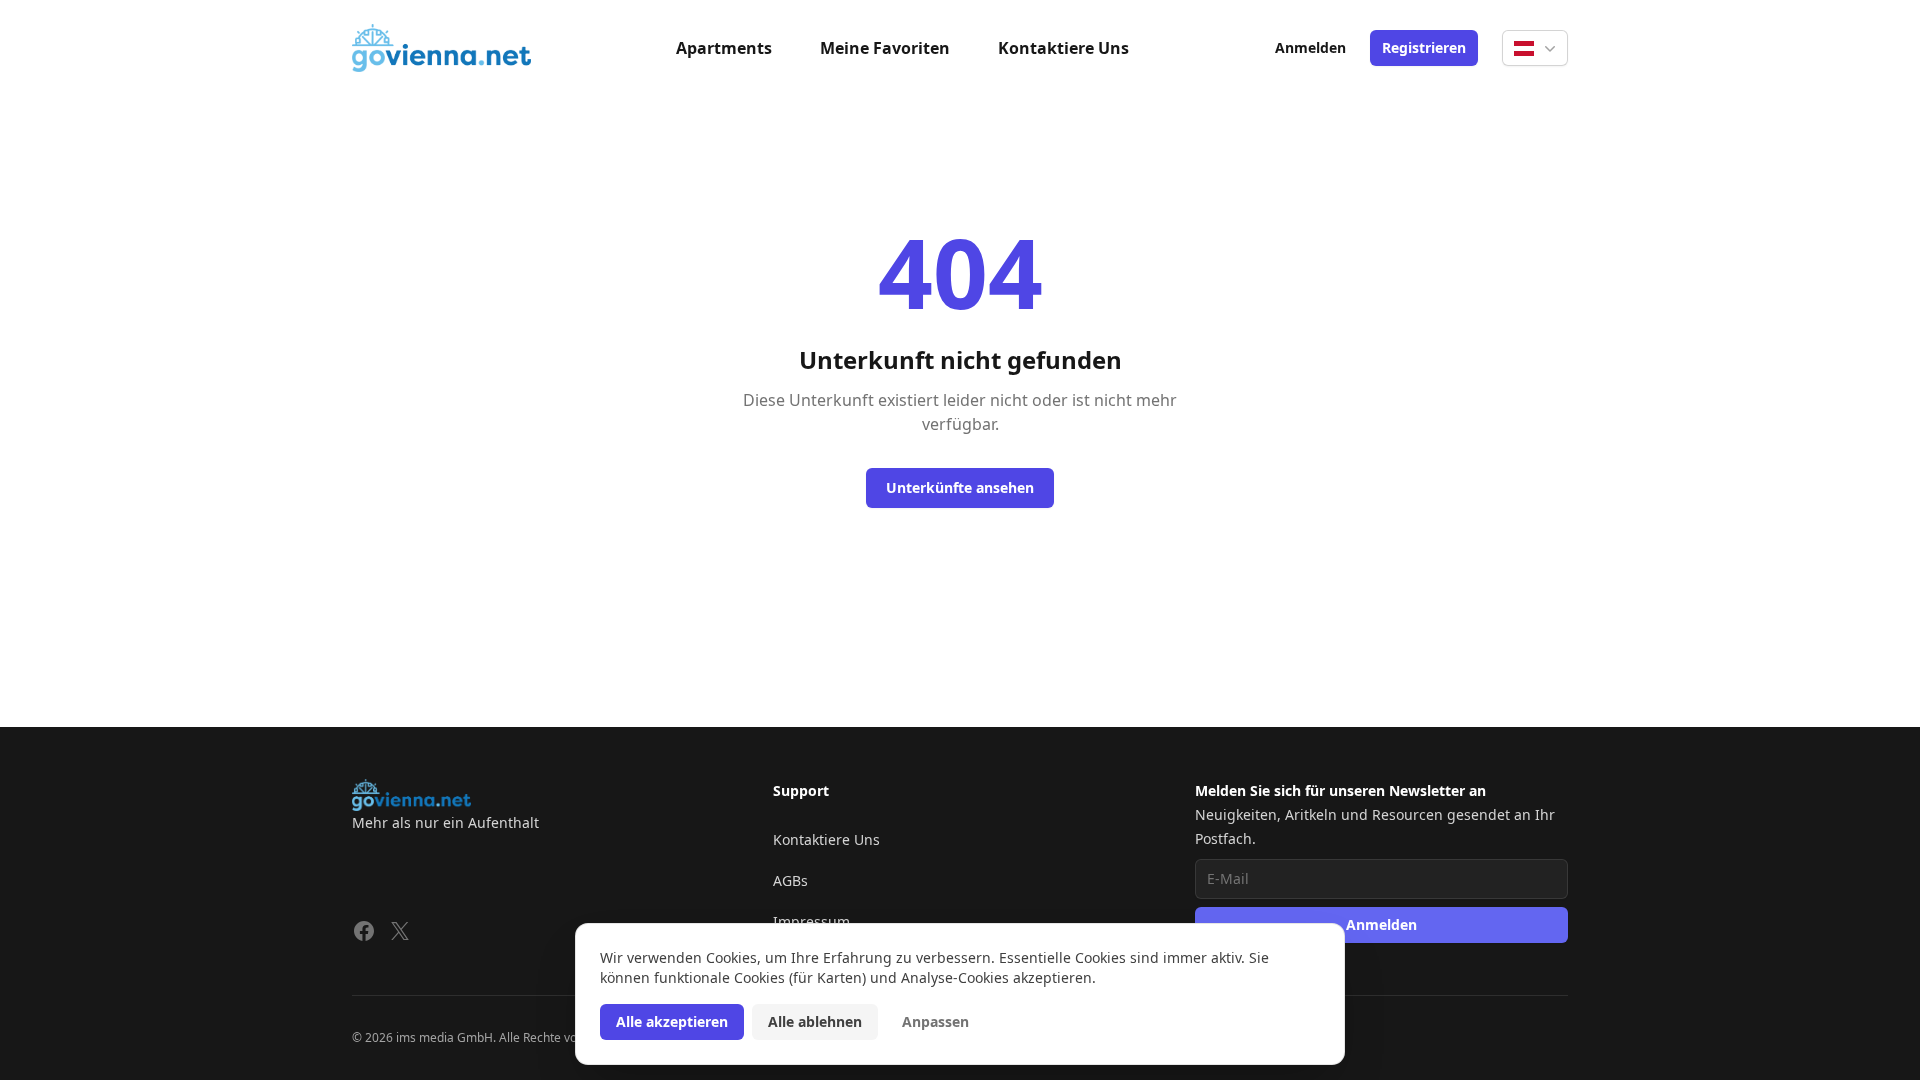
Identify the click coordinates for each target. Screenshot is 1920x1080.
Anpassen (935, 1021)
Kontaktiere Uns (1063, 48)
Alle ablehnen (815, 1021)
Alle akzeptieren (672, 1021)
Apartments (724, 48)
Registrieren (1424, 47)
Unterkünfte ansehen (960, 487)
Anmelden (1310, 47)
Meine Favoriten (885, 48)
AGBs (790, 880)
